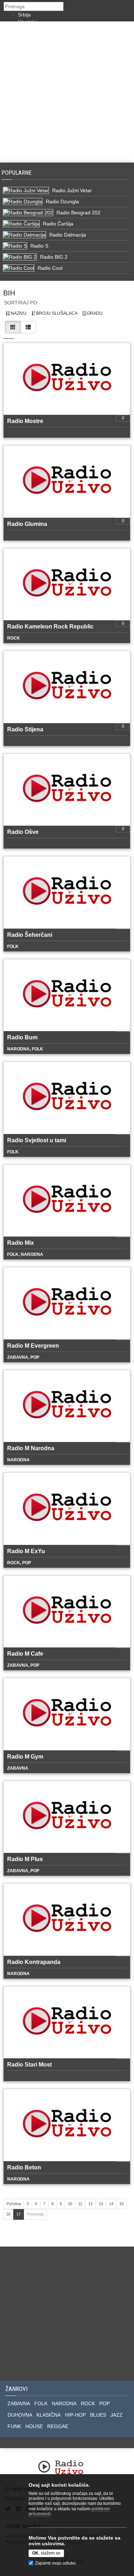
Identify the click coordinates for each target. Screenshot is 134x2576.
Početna (14, 2204)
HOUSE (34, 2426)
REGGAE (58, 2426)
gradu (94, 313)
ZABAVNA (19, 2403)
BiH (9, 293)
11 (80, 2204)
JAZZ (116, 2415)
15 (121, 2204)
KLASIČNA (49, 2415)
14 (111, 2204)
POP (105, 2403)
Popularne (18, 173)
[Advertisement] (67, 92)
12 (90, 2204)
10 (70, 2204)
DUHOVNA (20, 2415)
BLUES (98, 2415)
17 (19, 2214)
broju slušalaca (56, 313)
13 (101, 2204)
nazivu (18, 313)
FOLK (41, 2403)
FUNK (14, 2426)
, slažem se (46, 2553)
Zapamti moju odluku (55, 2563)
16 (8, 2214)
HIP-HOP (75, 2415)
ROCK (88, 2403)
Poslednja (35, 2214)
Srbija (24, 15)
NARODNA (64, 2403)
